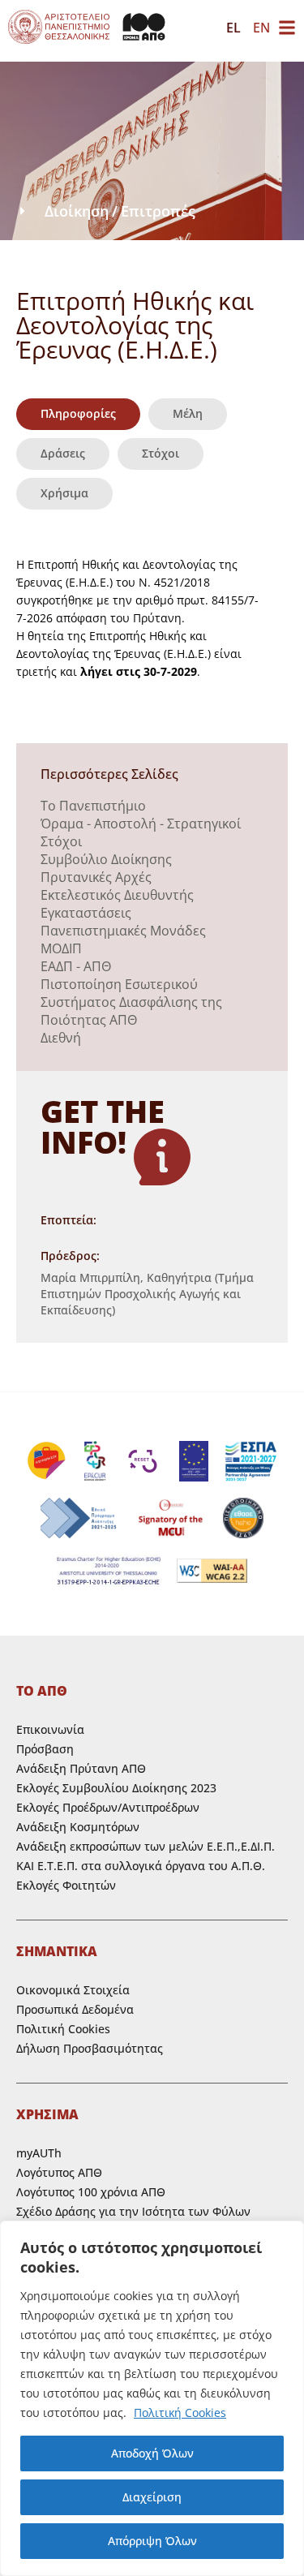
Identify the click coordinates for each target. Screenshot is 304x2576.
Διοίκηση (77, 211)
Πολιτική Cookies (180, 2413)
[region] (152, 2398)
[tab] (78, 414)
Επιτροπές (158, 211)
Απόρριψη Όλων (152, 2541)
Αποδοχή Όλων (152, 2453)
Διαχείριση (152, 2497)
